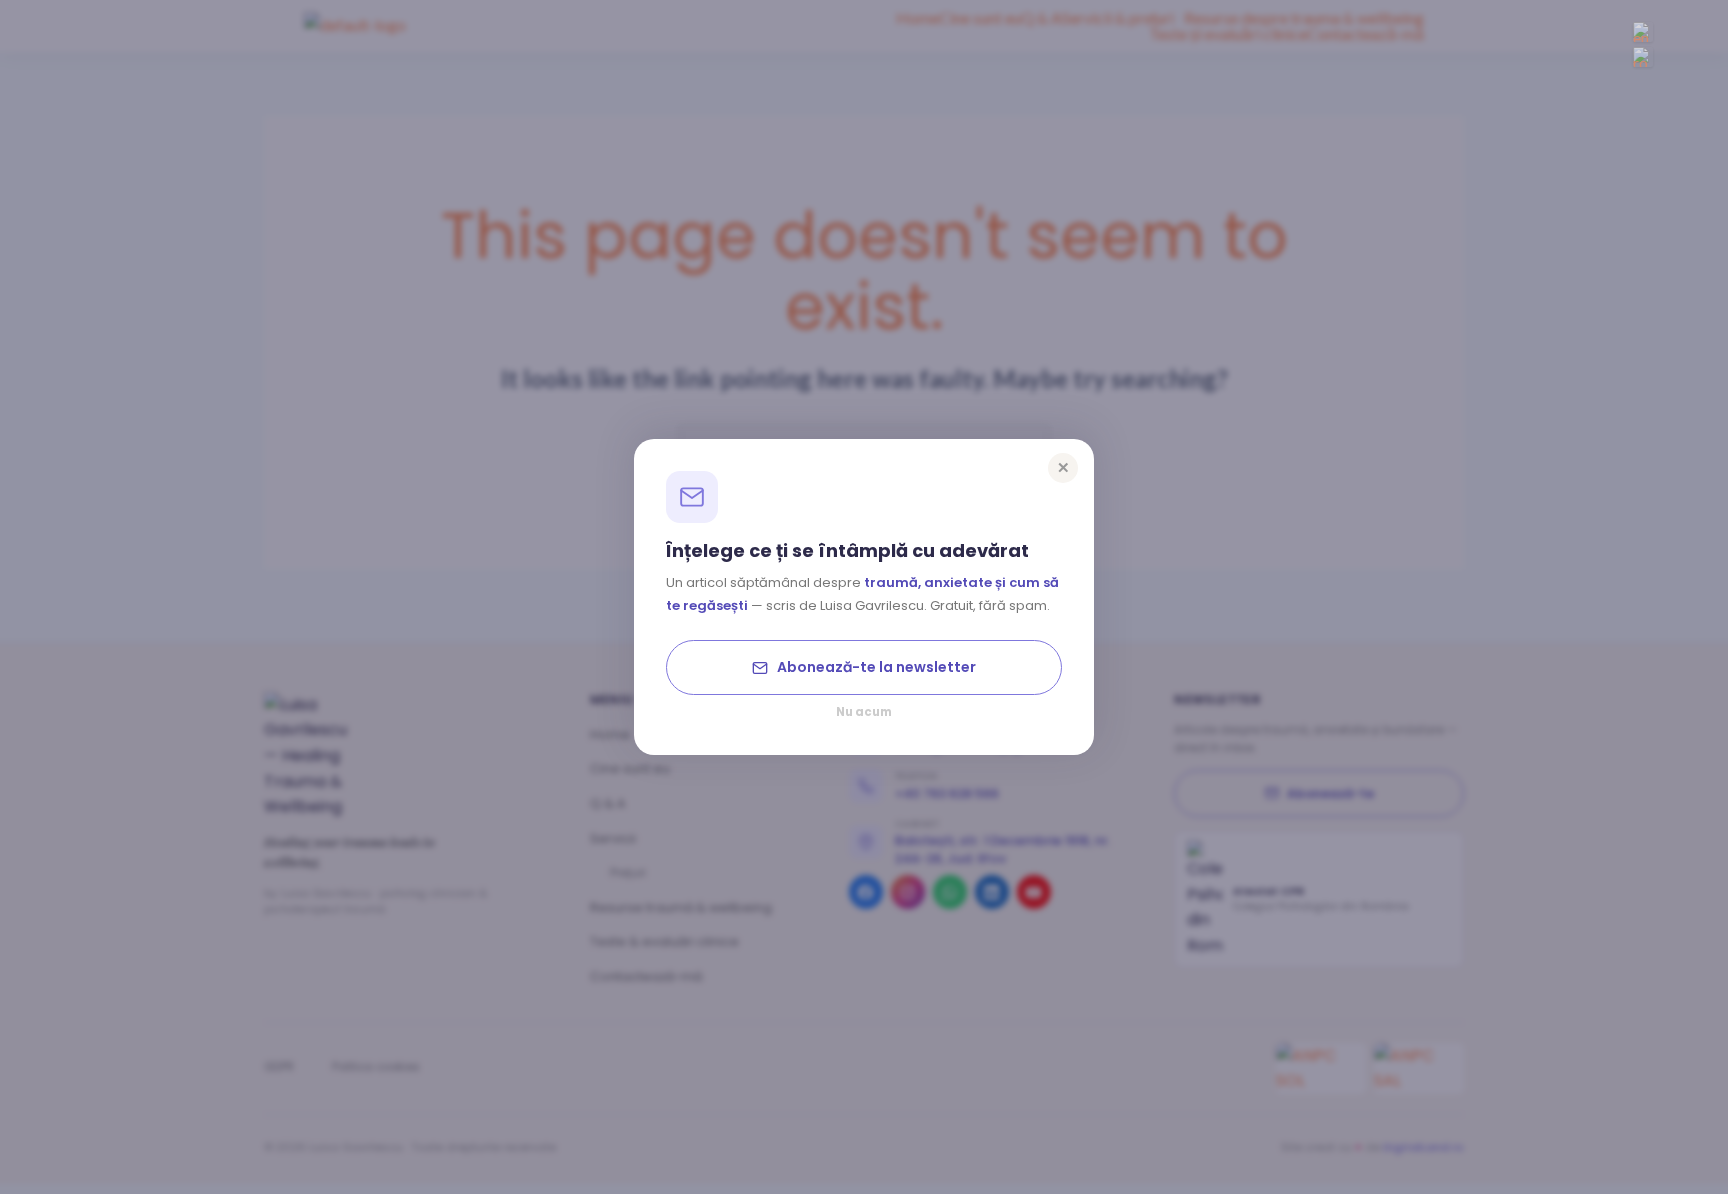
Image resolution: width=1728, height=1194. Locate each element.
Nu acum (864, 713)
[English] (1643, 32)
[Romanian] (1643, 57)
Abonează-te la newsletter (876, 667)
